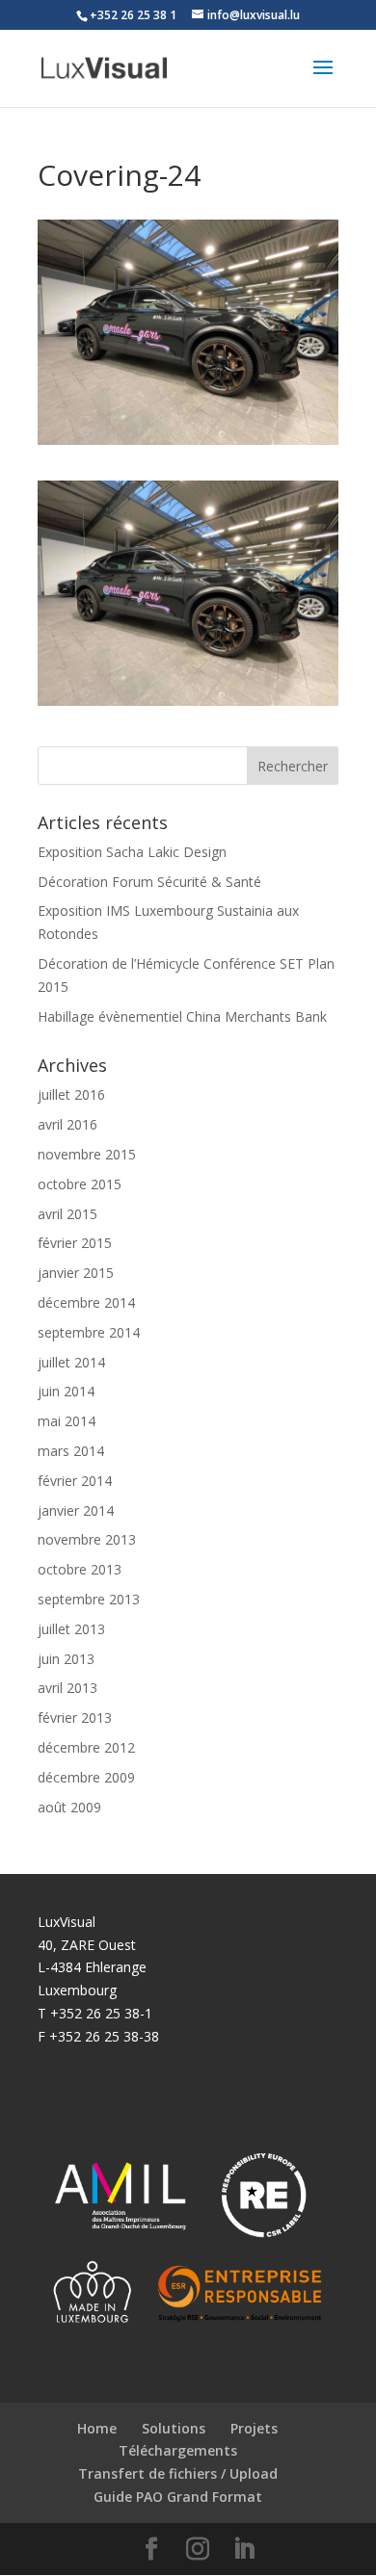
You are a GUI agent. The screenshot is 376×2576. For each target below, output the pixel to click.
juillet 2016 (71, 1094)
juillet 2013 (71, 1629)
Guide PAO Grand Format (178, 2497)
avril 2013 (67, 1688)
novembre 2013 (87, 1539)
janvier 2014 (76, 1510)
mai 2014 (67, 1421)
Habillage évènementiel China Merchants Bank (182, 1016)
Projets (254, 2428)
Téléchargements (178, 2450)
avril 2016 (67, 1124)
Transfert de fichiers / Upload (178, 2473)
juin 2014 (66, 1391)
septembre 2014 (89, 1332)
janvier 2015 (76, 1273)
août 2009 (69, 1807)
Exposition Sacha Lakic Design (132, 852)
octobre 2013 (80, 1569)
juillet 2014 (71, 1362)
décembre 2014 (86, 1302)
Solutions (174, 2428)
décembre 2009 (86, 1777)
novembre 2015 (87, 1154)
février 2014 (75, 1481)
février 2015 (75, 1243)
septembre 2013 (89, 1599)
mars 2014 (71, 1451)
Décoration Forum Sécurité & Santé (149, 882)
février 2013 (75, 1717)
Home (97, 2428)
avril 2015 (67, 1214)
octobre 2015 (80, 1184)
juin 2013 (66, 1659)
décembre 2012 (86, 1747)
